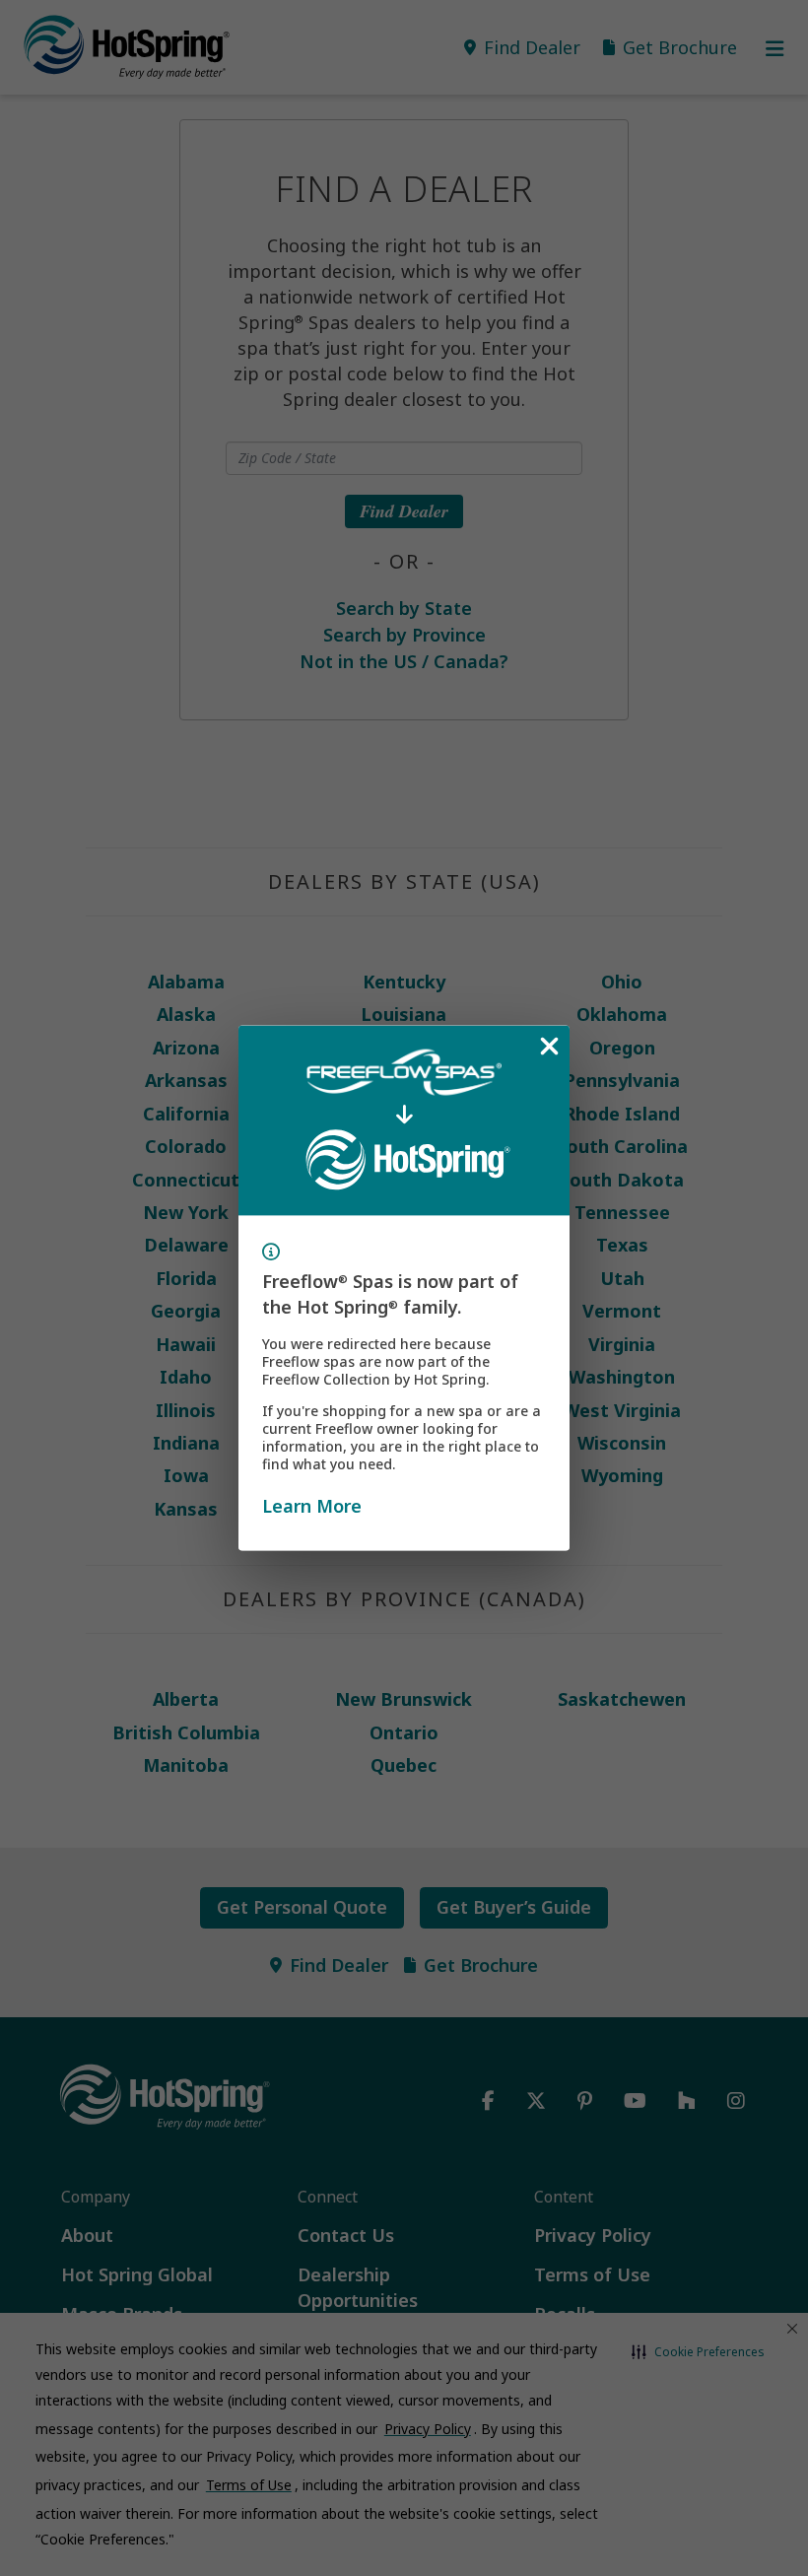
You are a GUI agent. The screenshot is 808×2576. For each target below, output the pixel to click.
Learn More (312, 1505)
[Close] (549, 1047)
